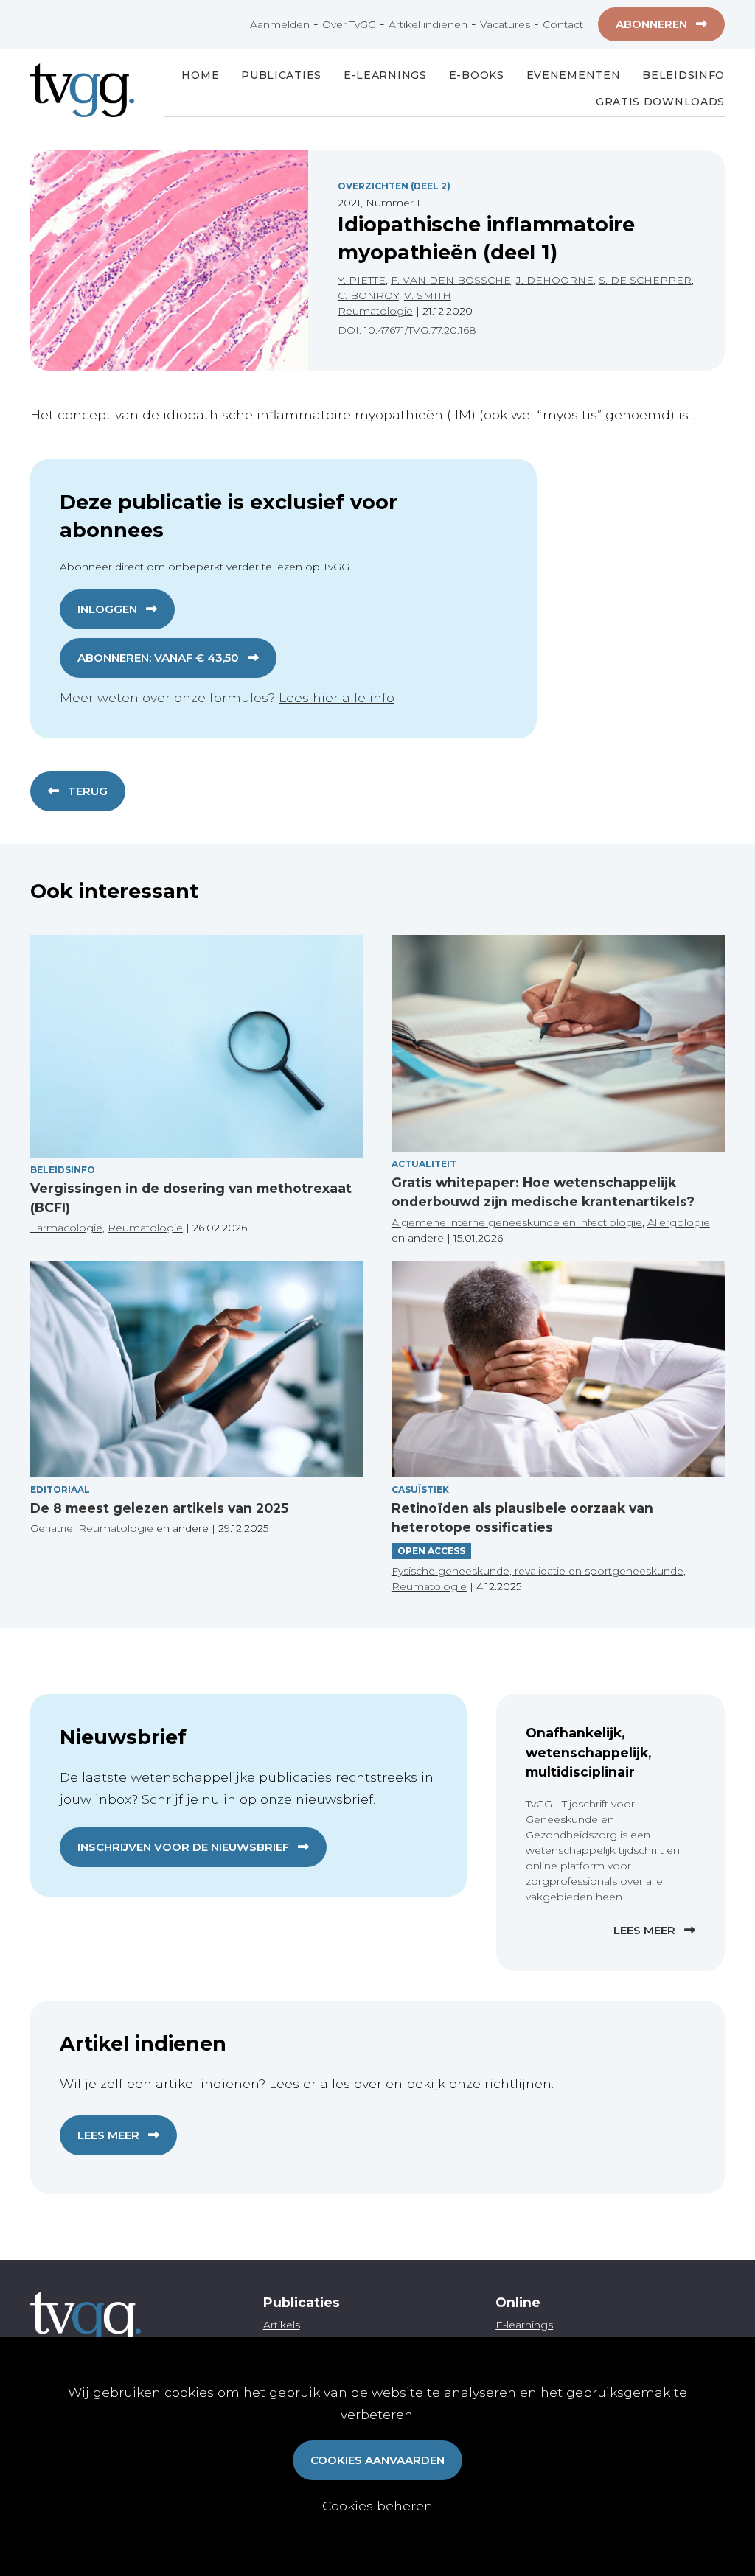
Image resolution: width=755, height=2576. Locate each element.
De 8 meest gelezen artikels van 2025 (159, 1508)
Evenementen (574, 75)
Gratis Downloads (660, 102)
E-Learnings (385, 75)
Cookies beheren (377, 2506)
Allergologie (679, 1222)
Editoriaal (60, 1490)
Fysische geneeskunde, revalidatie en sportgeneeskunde (537, 1571)
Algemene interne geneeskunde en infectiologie (517, 1222)
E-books (477, 75)
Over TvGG (349, 24)
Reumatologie (375, 311)
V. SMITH (428, 295)
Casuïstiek (420, 1490)
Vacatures (505, 24)
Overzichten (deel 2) (394, 186)
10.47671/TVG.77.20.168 (420, 330)
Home (200, 75)
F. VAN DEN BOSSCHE (451, 280)
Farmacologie (66, 1228)
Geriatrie (52, 1528)
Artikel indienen (428, 24)
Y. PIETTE (362, 280)
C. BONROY (368, 295)
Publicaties (281, 75)
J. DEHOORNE (555, 280)
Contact (563, 24)
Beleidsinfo (683, 75)
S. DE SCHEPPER (645, 280)
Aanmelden (280, 24)
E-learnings (524, 2325)
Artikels (282, 2325)
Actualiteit (424, 1164)
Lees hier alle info (337, 697)
